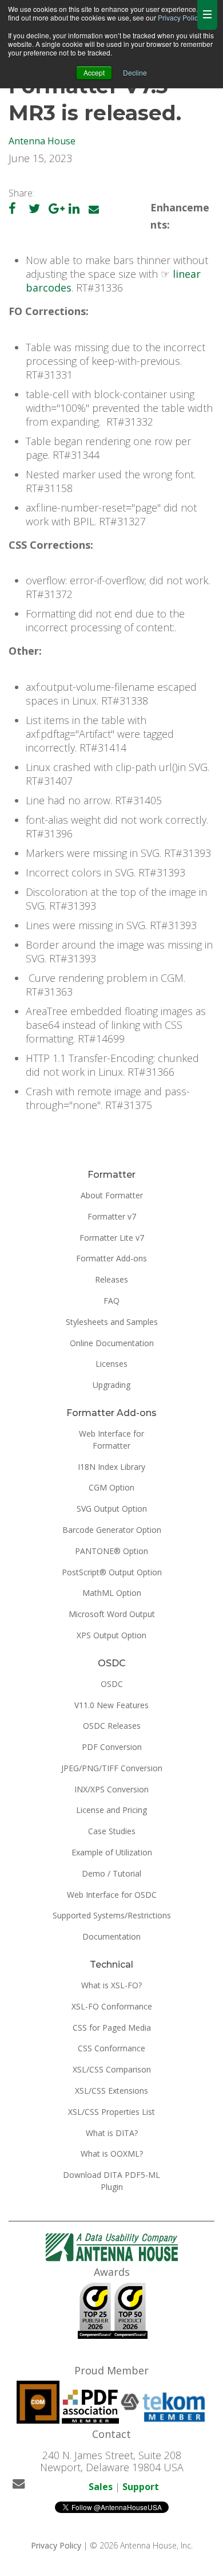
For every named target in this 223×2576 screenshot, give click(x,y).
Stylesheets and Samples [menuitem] (112, 1322)
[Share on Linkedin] (74, 209)
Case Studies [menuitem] (112, 1831)
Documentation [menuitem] (111, 1936)
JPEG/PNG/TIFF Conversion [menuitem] (112, 1768)
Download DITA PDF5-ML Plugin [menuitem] (111, 2181)
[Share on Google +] (57, 209)
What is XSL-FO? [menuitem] (111, 1985)
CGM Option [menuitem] (111, 1487)
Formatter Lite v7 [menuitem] (112, 1238)
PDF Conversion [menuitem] (112, 1747)
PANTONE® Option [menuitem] (111, 1551)
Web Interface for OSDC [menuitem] (112, 1895)
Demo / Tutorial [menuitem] (111, 1873)
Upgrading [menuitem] (111, 1385)
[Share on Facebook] (12, 209)
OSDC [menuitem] (112, 1684)
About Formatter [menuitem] (112, 1195)
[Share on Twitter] (34, 209)
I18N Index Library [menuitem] (111, 1467)
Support (141, 2487)
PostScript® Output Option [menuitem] (112, 1572)
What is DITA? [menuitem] (112, 2133)
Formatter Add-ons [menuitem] (111, 1258)
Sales (101, 2487)
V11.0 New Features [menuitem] (111, 1705)
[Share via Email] (94, 209)
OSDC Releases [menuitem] (112, 1726)
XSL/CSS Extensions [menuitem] (111, 2091)
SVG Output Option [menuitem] (112, 1509)
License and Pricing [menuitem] (111, 1810)
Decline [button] (135, 72)
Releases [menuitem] (111, 1279)
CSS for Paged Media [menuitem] (112, 2028)
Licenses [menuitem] (111, 1364)
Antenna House (42, 141)
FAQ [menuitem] (111, 1301)
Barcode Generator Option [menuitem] (112, 1530)
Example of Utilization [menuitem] (112, 1852)
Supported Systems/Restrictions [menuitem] (112, 1915)
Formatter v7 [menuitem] (112, 1216)
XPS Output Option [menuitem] (111, 1635)
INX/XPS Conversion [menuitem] (111, 1789)
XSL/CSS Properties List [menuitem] (111, 2112)
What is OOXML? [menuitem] (112, 2154)
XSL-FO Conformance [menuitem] (112, 2006)
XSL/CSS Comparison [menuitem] (112, 2069)
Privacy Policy (179, 17)
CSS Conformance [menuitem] (111, 2048)
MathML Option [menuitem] (112, 1593)
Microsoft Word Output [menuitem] (112, 1614)
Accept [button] (94, 72)
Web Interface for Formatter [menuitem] (111, 1440)
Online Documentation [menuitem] (112, 1343)
